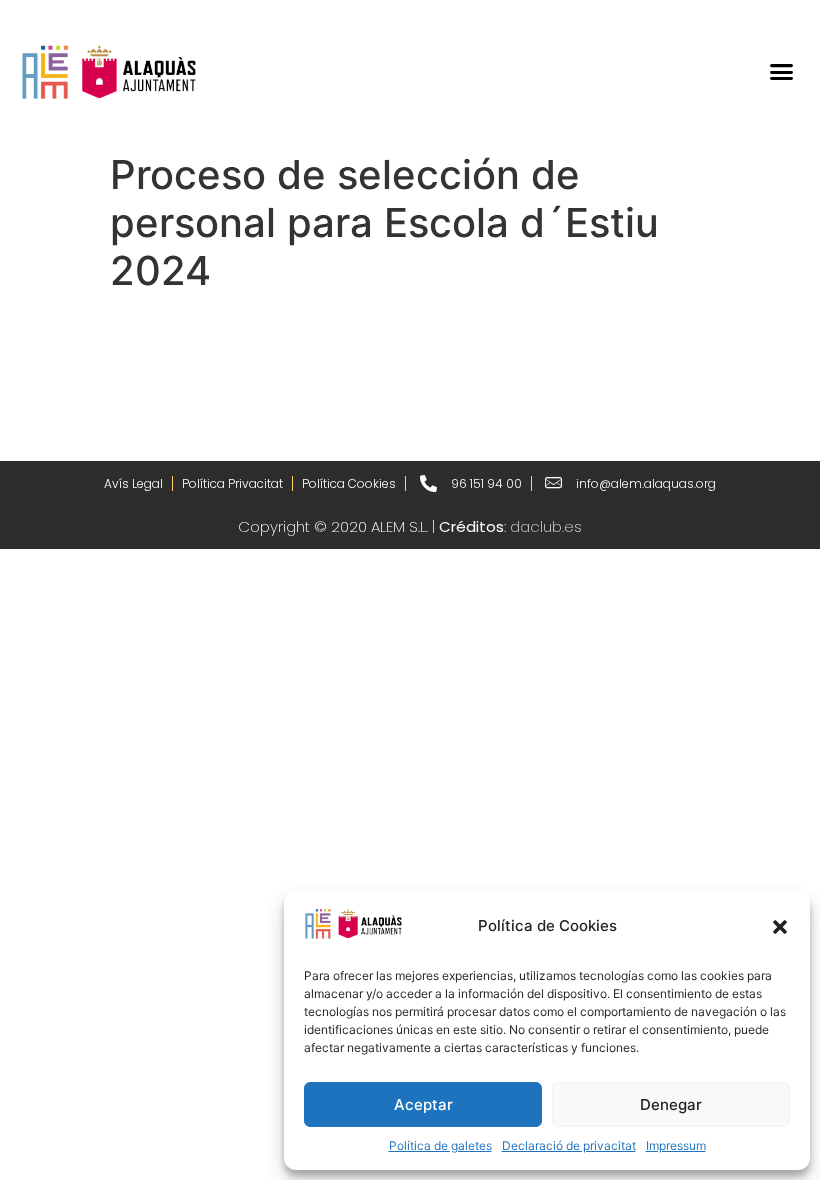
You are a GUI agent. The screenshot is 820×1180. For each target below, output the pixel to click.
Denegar (671, 1104)
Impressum (676, 1145)
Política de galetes (440, 1145)
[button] (780, 927)
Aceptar (423, 1104)
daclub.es (546, 526)
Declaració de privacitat (569, 1145)
